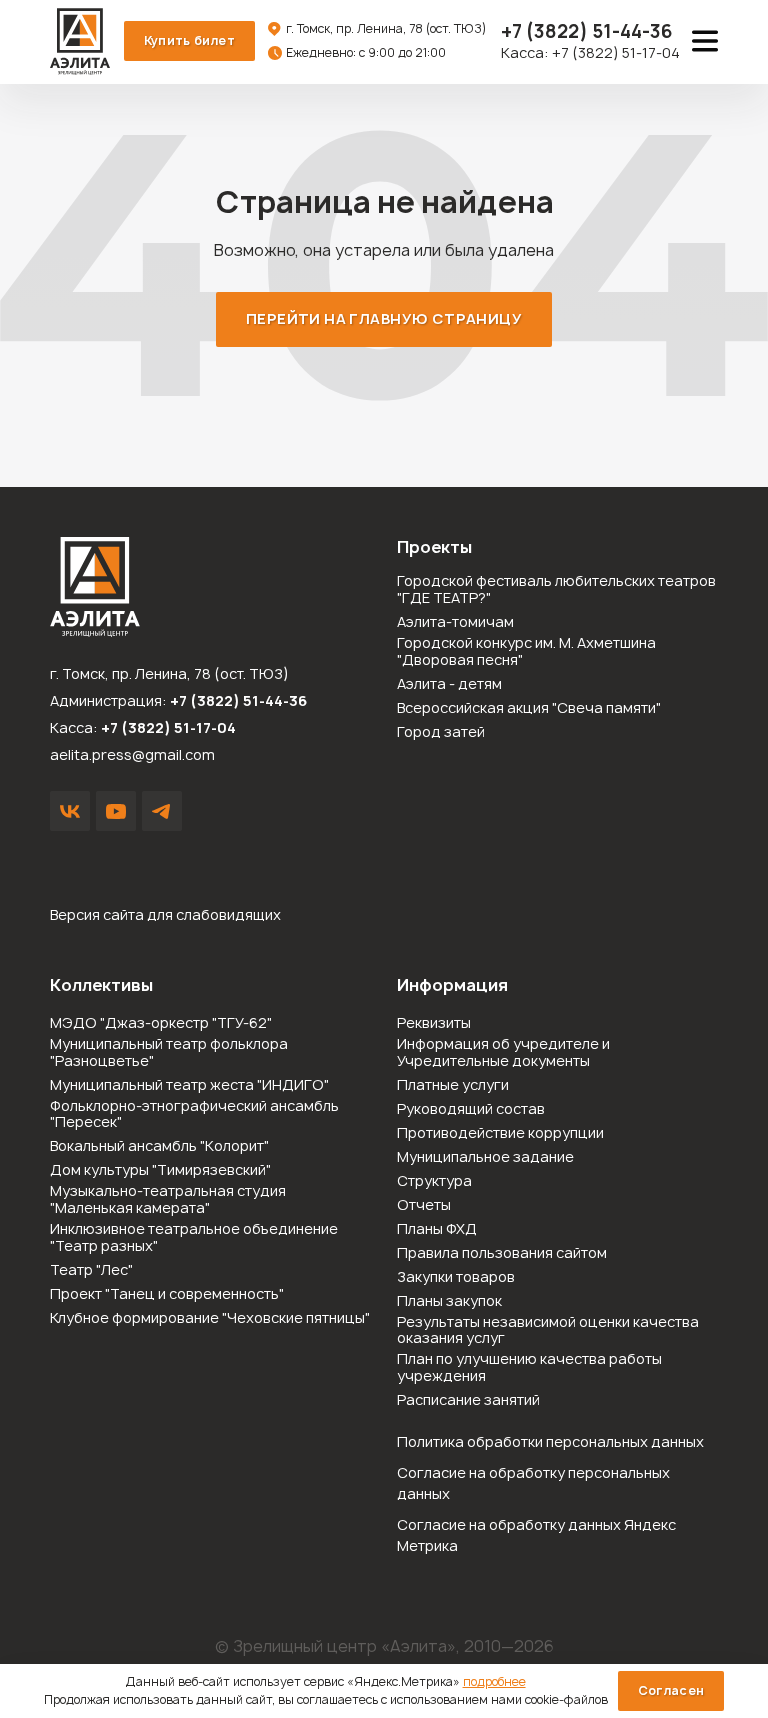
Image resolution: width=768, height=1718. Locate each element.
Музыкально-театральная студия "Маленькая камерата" (168, 1200)
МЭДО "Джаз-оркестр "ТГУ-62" (161, 1023)
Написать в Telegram (162, 811)
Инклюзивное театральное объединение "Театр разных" (194, 1238)
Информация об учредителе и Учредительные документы (503, 1053)
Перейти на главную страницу (384, 318)
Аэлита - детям (449, 684)
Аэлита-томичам (455, 622)
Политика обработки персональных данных (550, 1441)
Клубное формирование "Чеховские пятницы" (210, 1318)
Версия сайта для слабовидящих (165, 914)
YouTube (116, 811)
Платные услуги (453, 1085)
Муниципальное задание (485, 1157)
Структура (434, 1181)
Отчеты (424, 1205)
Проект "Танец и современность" (167, 1294)
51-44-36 (586, 31)
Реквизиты (434, 1023)
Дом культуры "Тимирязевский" (160, 1170)
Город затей (441, 732)
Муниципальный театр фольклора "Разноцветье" (169, 1053)
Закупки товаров (456, 1277)
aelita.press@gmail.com (132, 754)
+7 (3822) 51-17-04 (616, 52)
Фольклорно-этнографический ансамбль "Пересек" (194, 1115)
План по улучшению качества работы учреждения (529, 1368)
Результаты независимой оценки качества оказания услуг (548, 1331)
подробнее (494, 1681)
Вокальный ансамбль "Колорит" (159, 1146)
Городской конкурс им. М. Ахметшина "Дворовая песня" (526, 652)
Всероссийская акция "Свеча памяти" (529, 708)
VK (70, 811)
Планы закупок (449, 1301)
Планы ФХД (437, 1229)
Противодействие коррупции (500, 1133)
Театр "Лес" (91, 1270)
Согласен (671, 1690)
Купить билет (189, 40)
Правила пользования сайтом (502, 1253)
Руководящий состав (471, 1109)
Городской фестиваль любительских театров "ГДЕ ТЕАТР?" (556, 590)
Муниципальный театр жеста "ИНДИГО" (189, 1085)
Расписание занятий (468, 1400)
